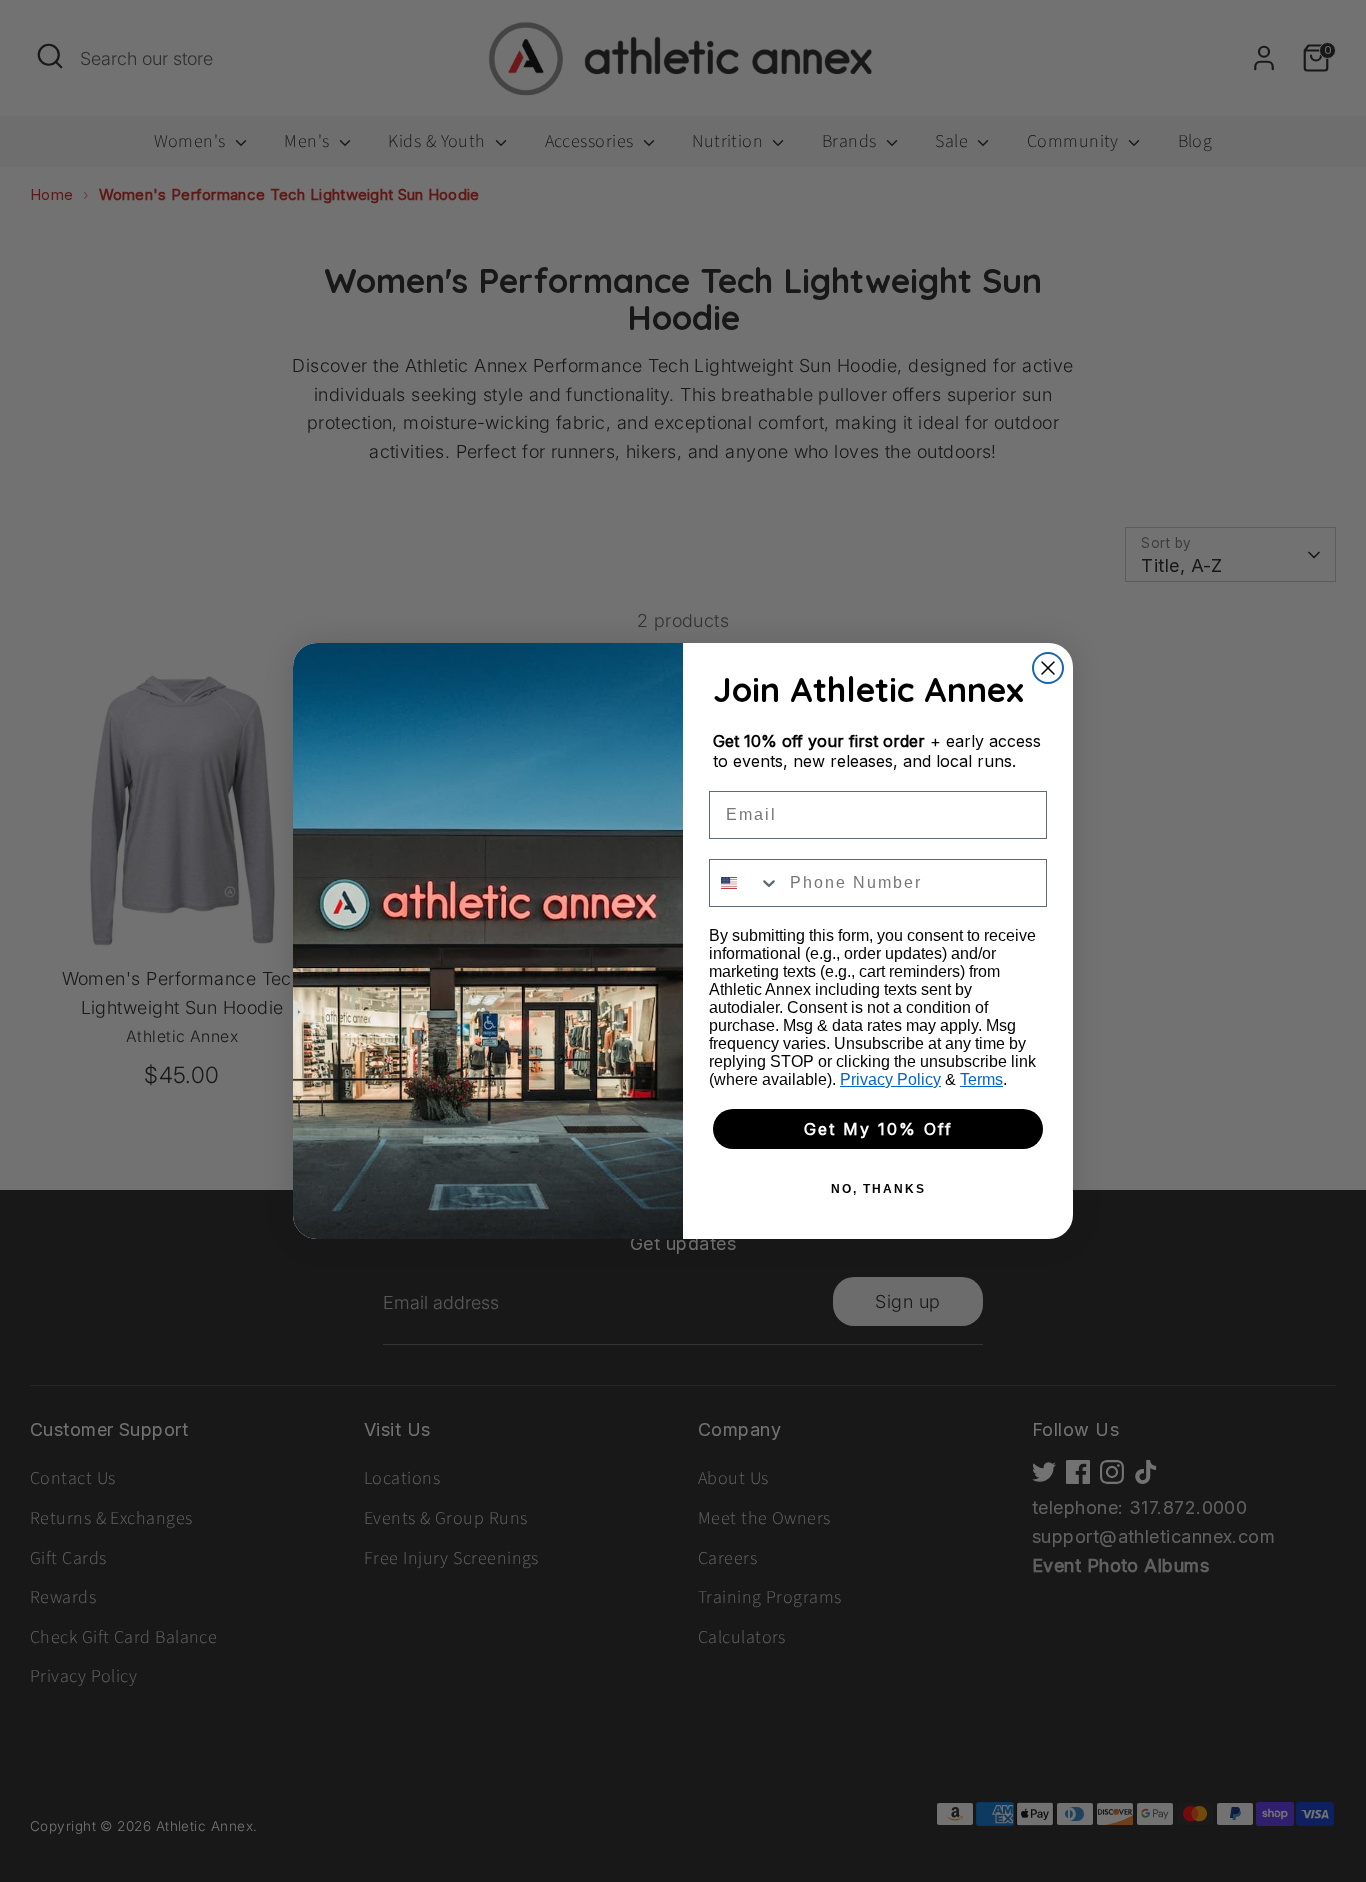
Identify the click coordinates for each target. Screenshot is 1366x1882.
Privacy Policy (890, 1079)
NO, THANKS (878, 1189)
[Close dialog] (1048, 668)
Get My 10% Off (878, 1129)
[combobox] (745, 883)
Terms (981, 1079)
